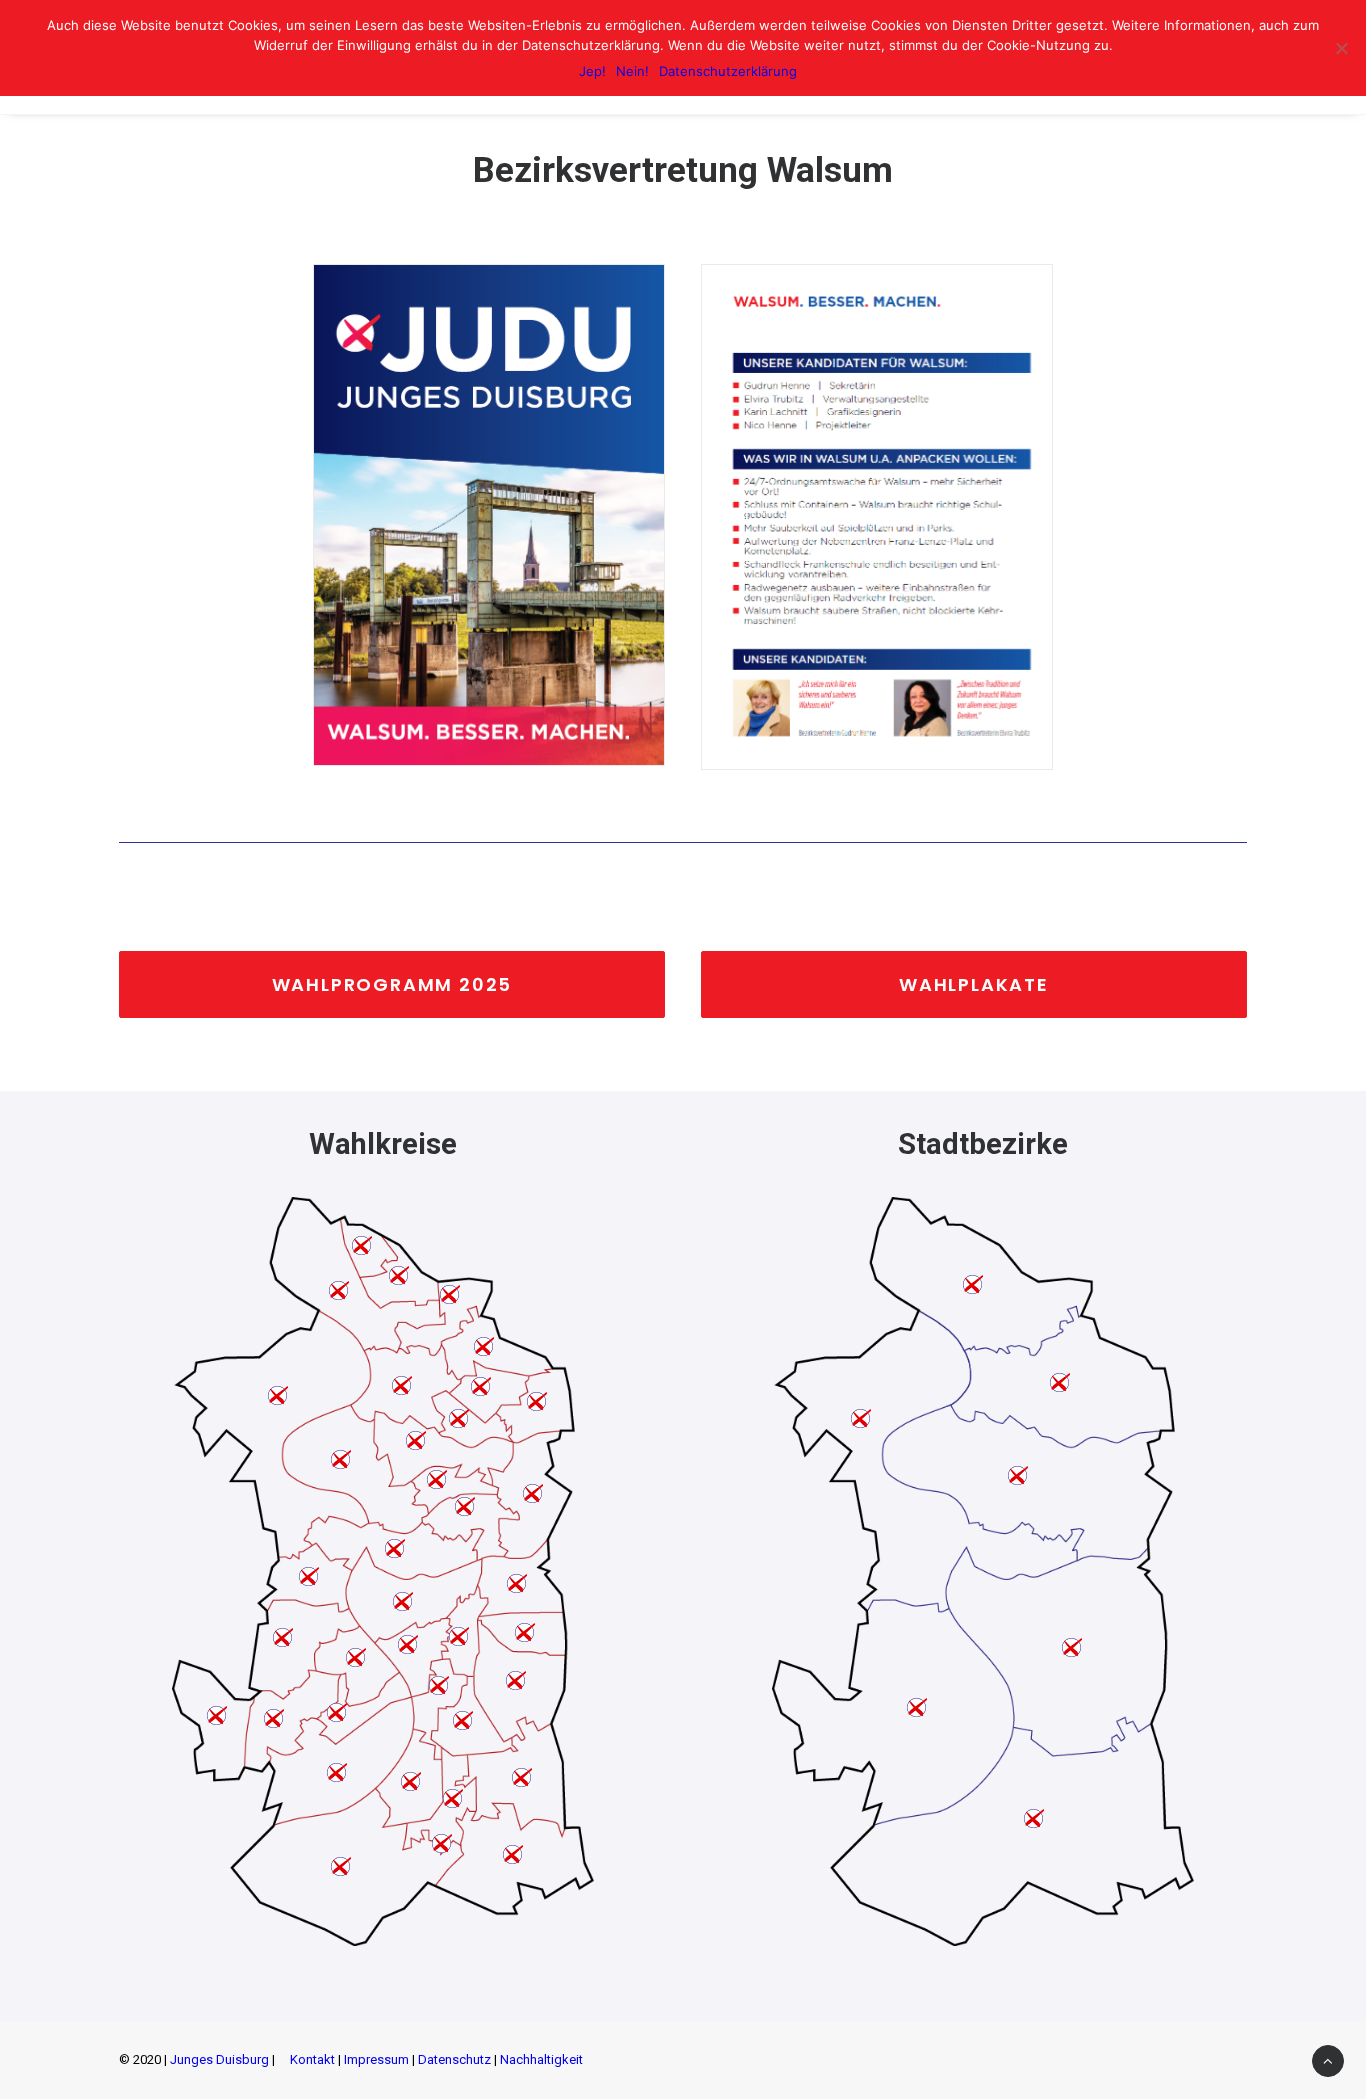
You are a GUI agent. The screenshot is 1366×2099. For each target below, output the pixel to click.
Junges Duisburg (219, 2059)
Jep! (592, 71)
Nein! (632, 71)
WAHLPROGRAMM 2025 (392, 984)
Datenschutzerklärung (728, 71)
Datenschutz (454, 2059)
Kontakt (312, 2059)
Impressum (376, 2059)
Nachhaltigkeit (541, 2059)
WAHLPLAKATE (974, 984)
